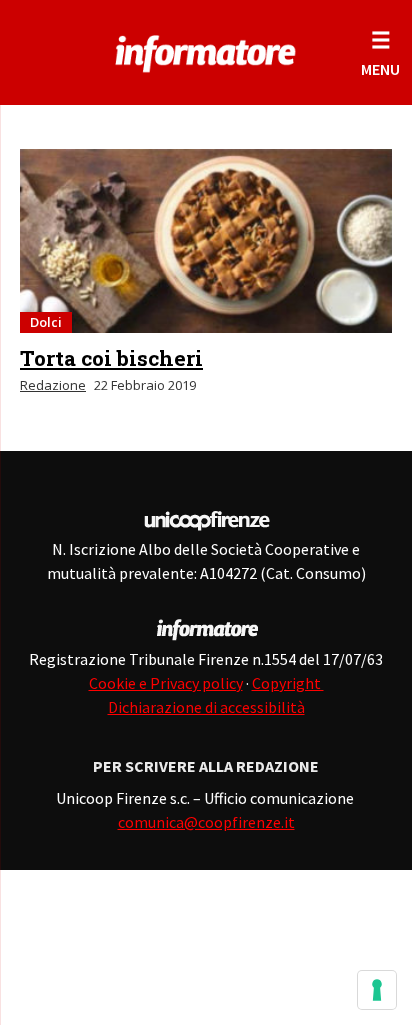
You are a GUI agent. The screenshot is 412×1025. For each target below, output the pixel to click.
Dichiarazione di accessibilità (206, 707)
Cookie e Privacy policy (166, 683)
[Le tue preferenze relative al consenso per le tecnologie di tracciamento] (377, 990)
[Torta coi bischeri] (206, 241)
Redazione (53, 385)
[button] (380, 52)
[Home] (206, 50)
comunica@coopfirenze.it (206, 822)
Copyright (288, 683)
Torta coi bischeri (111, 358)
